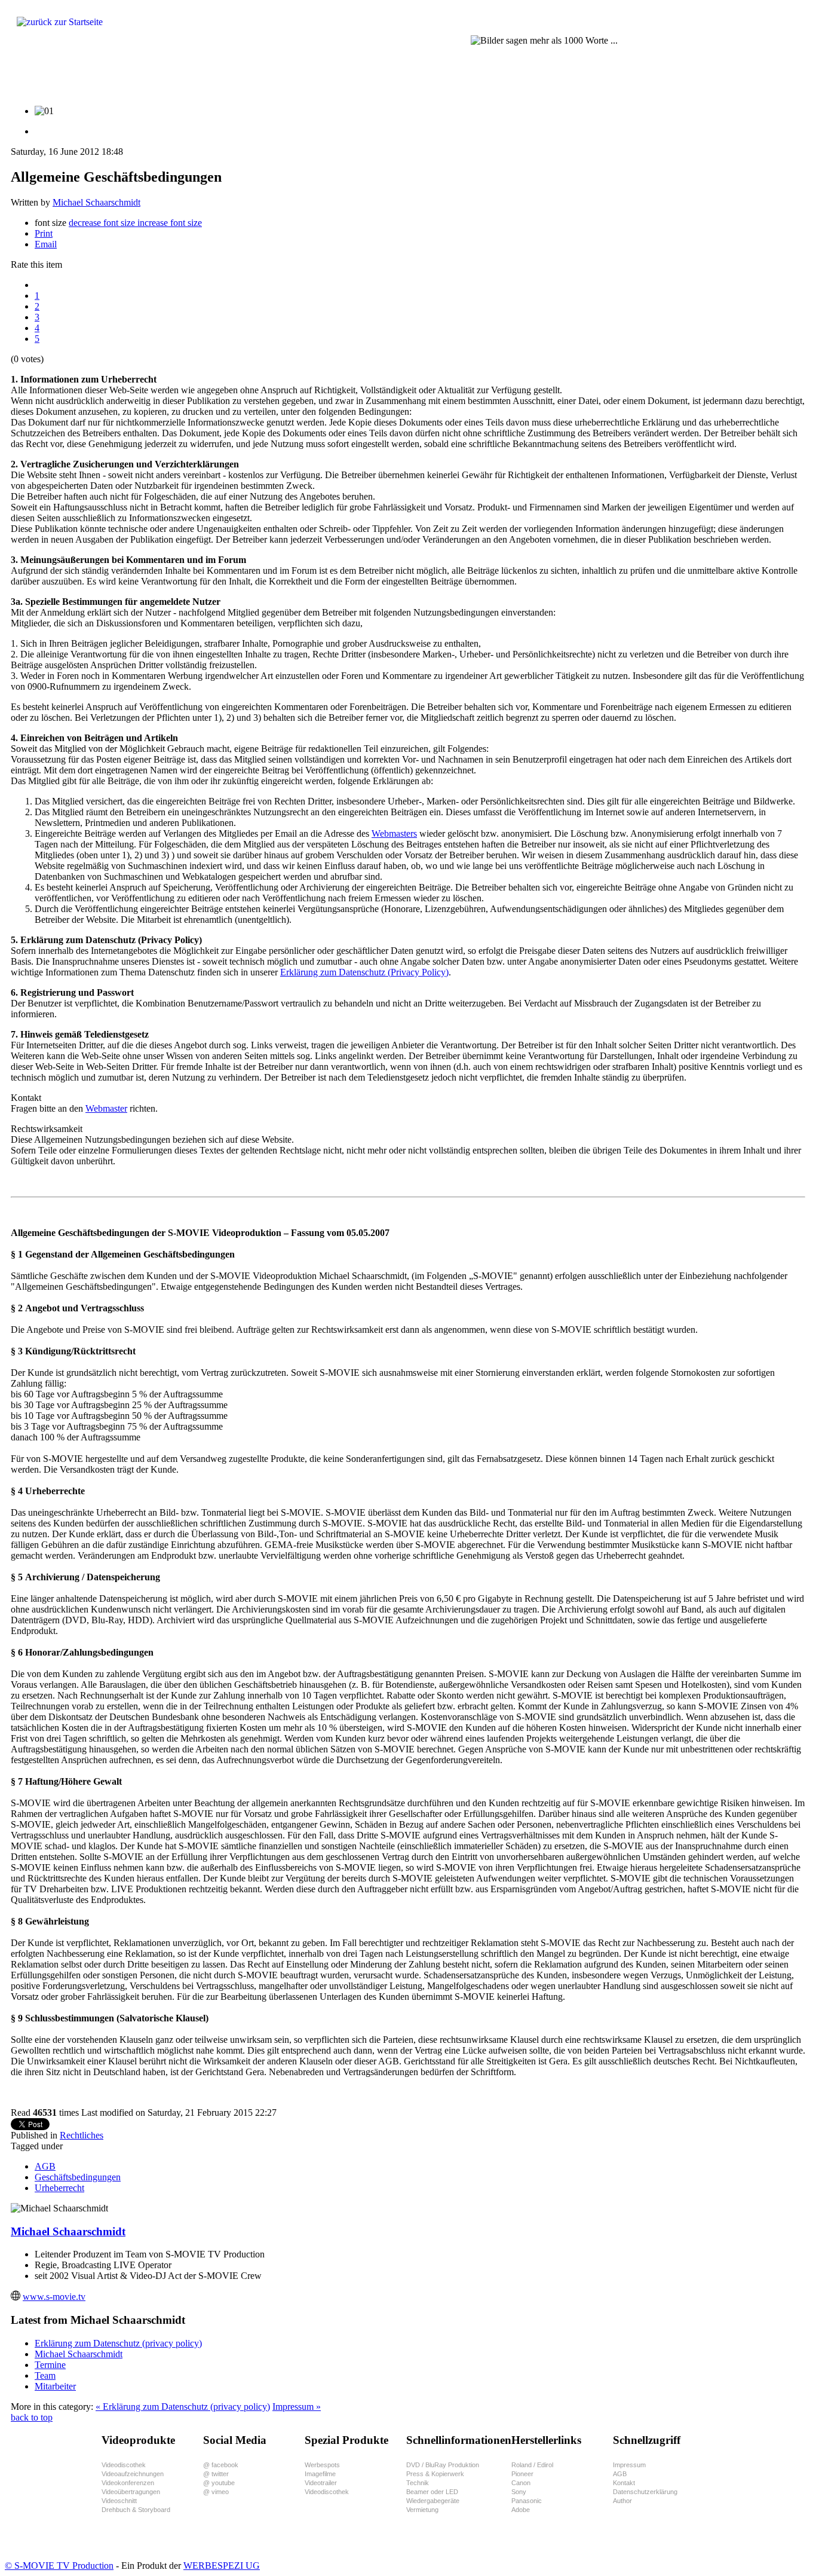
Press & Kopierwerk (435, 2474)
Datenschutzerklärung (645, 2492)
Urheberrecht (59, 2188)
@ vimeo (216, 2492)
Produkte (40, 75)
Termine (50, 2365)
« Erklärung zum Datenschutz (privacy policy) (183, 2407)
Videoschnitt (119, 2501)
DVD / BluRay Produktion (443, 2465)
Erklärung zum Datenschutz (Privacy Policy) (364, 972)
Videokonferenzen (128, 2483)
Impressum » (297, 2407)
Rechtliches (82, 2135)
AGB (45, 2166)
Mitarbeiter (55, 2386)
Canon (521, 2483)
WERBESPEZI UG (222, 2566)
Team (45, 2375)
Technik (418, 2483)
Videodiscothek (124, 2465)
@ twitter (216, 2474)
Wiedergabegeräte (433, 2501)
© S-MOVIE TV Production (59, 2566)
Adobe (521, 2510)
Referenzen (249, 75)
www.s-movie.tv (54, 2297)
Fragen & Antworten (171, 75)
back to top (32, 2417)
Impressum (629, 2465)
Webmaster (106, 1108)
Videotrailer (321, 2483)
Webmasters (394, 833)
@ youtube (219, 2483)
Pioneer (522, 2474)
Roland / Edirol (532, 2465)
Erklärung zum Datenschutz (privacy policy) (118, 2343)
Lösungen (96, 75)
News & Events (438, 75)
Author (622, 2501)
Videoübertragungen (131, 2492)
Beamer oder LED (432, 2492)
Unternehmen (365, 75)
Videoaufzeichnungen (133, 2474)
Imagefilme (320, 2474)
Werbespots (322, 2465)
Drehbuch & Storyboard (136, 2510)
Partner (305, 75)
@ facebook (221, 2465)
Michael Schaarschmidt (96, 202)
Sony (519, 2492)
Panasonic (527, 2501)
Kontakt (624, 2483)
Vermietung (422, 2510)
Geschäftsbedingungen (78, 2177)
